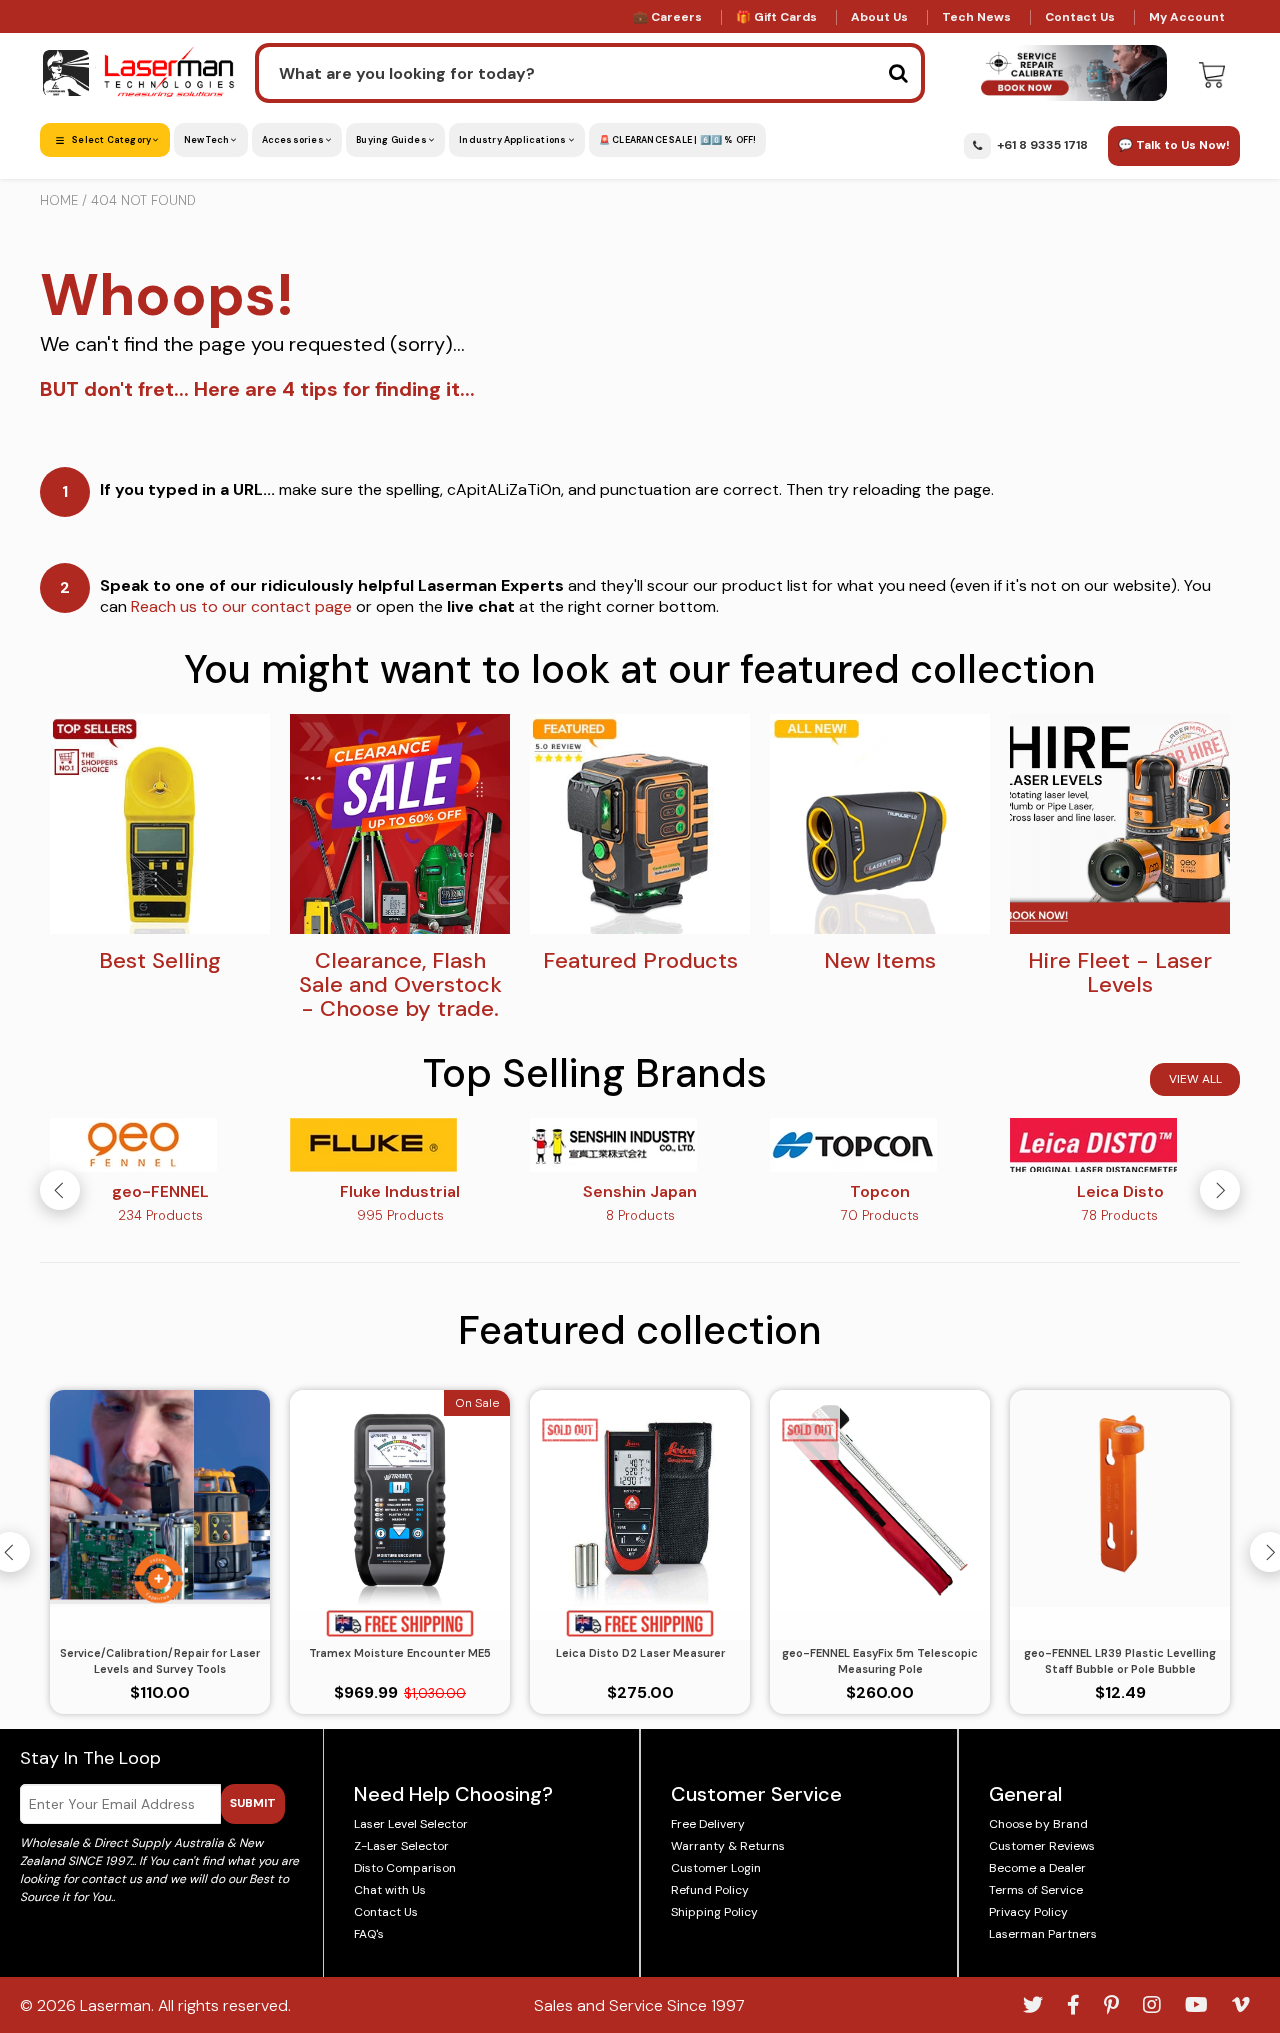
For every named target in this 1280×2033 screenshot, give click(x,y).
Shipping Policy (714, 1912)
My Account (1187, 17)
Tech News (976, 17)
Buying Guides (392, 140)
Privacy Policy (1028, 1912)
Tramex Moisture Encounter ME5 (400, 1653)
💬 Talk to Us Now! (1174, 145)
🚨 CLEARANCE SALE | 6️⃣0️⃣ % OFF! (678, 140)
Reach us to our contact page (241, 606)
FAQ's (369, 1934)
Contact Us (1080, 17)
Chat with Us (390, 1890)
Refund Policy (710, 1890)
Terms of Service (1036, 1890)
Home (59, 200)
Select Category (111, 140)
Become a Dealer (1037, 1868)
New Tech (208, 140)
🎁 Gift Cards (776, 17)
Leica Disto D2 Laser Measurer (640, 1653)
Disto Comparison (405, 1868)
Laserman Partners (1043, 1934)
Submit (253, 1803)
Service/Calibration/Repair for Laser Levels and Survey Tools (160, 1661)
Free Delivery (708, 1824)
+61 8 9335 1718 (1042, 145)
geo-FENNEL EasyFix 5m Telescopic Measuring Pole (880, 1661)
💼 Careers (667, 17)
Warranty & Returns (728, 1846)
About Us (879, 17)
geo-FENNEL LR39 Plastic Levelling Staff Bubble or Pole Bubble (1120, 1661)
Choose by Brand (1038, 1824)
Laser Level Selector (411, 1824)
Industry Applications (513, 140)
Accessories (294, 140)
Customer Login (716, 1868)
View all (1195, 1079)
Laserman (115, 2005)
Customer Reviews (1042, 1846)
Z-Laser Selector (401, 1846)
